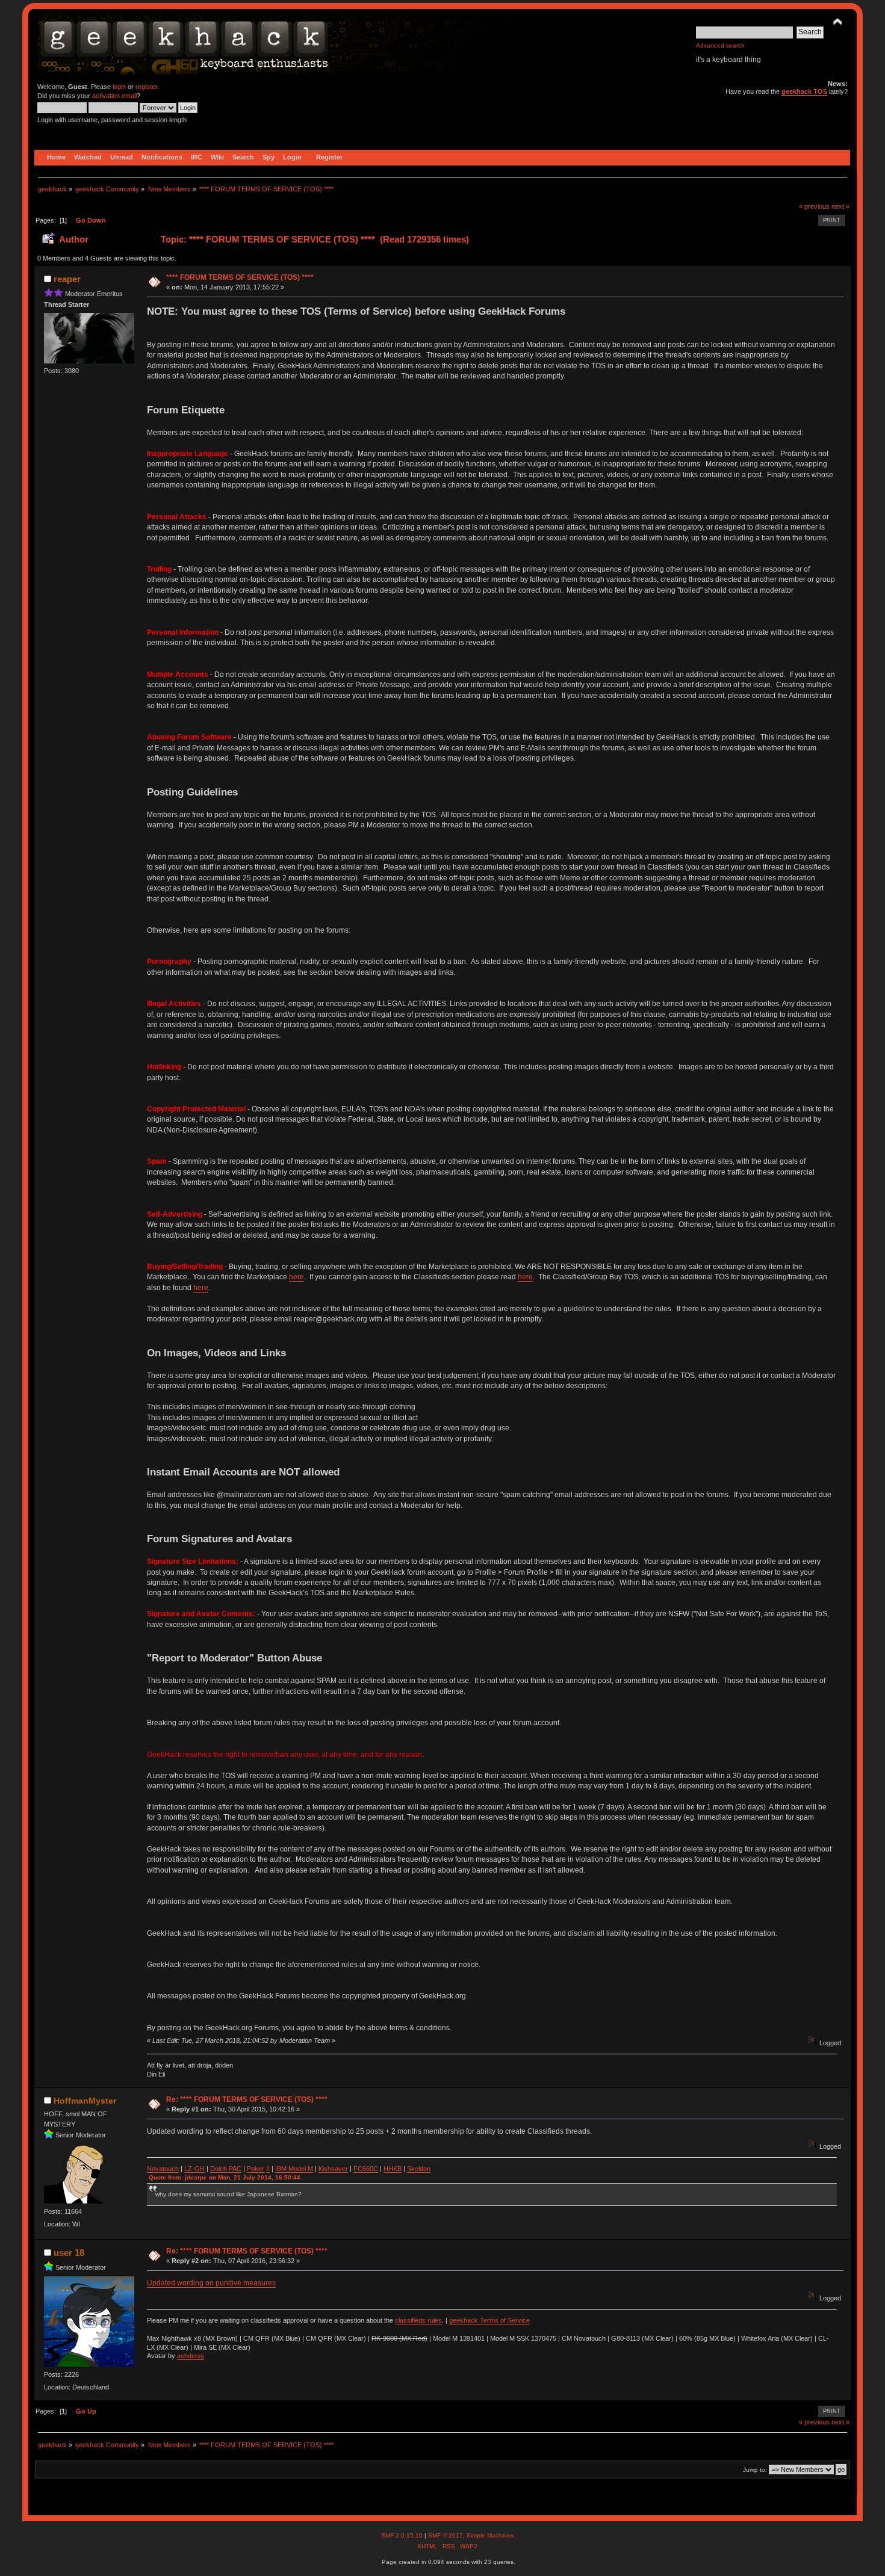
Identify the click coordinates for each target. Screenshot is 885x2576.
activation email (114, 96)
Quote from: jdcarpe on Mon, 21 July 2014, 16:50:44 (225, 2177)
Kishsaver (333, 2169)
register (146, 87)
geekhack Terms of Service (489, 2320)
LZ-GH (194, 2169)
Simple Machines (490, 2535)
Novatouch (163, 2169)
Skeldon (419, 2169)
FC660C (366, 2169)
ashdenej (190, 2356)
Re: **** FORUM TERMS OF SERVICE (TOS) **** (247, 2099)
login (119, 87)
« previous (814, 206)
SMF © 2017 (446, 2535)
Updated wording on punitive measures (211, 2283)
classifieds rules (418, 2320)
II (268, 2169)
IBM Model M (294, 2169)
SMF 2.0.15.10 (403, 2535)
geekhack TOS (804, 91)
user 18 (69, 2253)
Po (251, 2169)
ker (259, 2169)
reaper (67, 279)
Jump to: (755, 2470)
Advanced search (720, 45)
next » (840, 206)
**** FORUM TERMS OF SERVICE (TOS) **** (240, 277)
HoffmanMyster (85, 2101)
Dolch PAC (226, 2169)
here (297, 1277)
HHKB (393, 2169)
